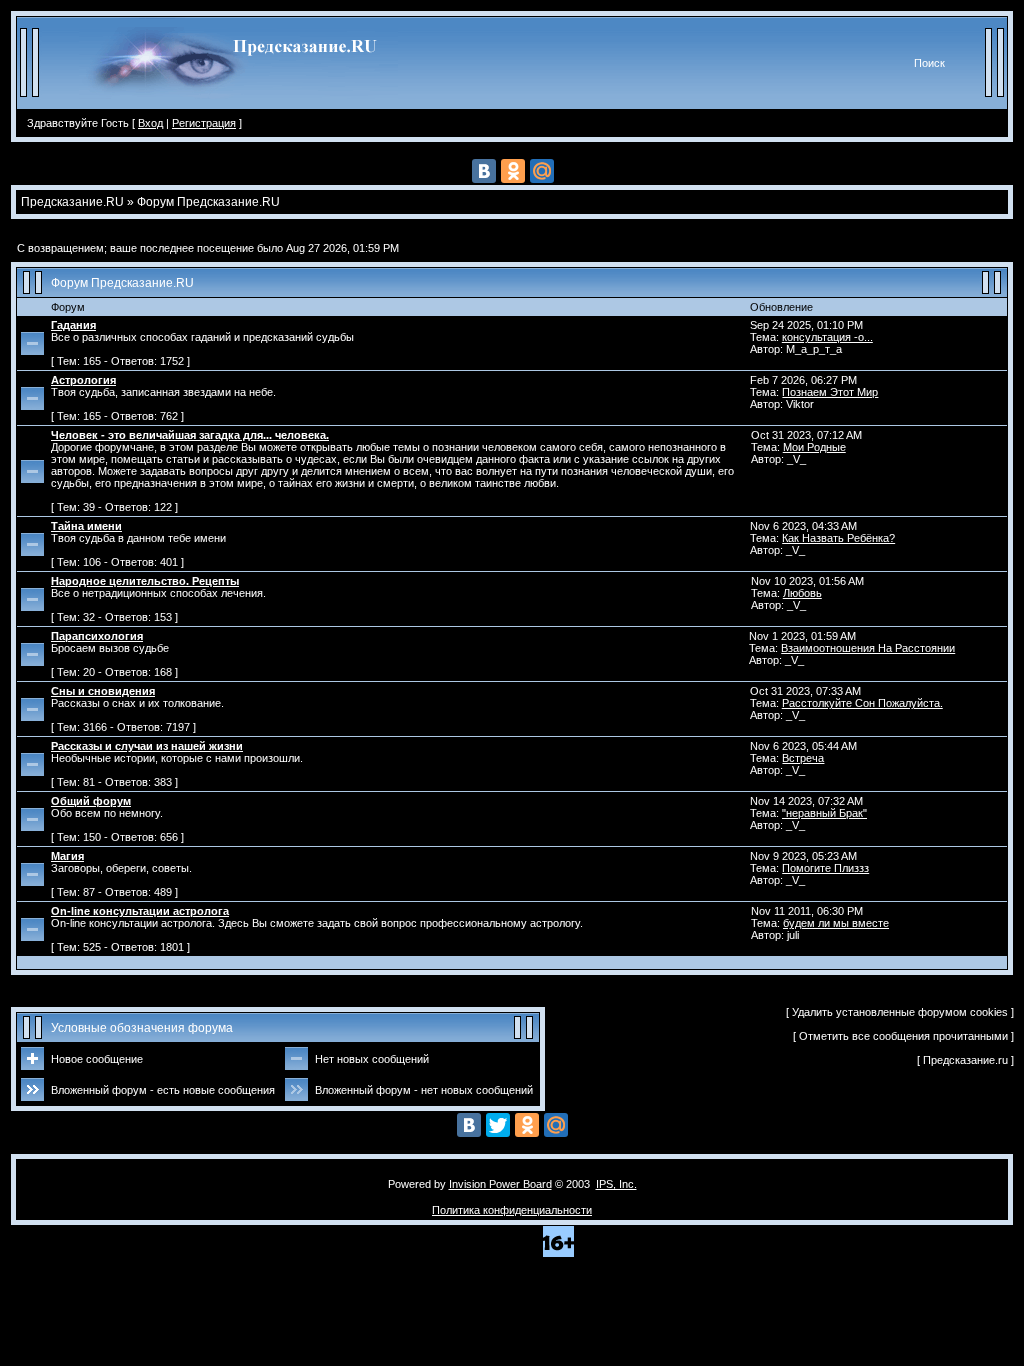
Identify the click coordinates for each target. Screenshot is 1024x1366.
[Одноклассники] (513, 171)
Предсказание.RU (72, 202)
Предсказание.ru (967, 1060)
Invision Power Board (500, 1184)
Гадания (73, 325)
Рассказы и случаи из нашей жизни (147, 746)
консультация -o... (827, 337)
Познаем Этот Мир (830, 392)
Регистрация (204, 123)
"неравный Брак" (824, 813)
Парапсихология (97, 636)
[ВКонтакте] (484, 171)
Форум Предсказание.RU (122, 283)
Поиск (929, 63)
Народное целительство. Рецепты (145, 581)
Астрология (83, 380)
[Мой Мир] (542, 171)
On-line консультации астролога (140, 911)
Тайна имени (86, 526)
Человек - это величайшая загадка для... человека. (190, 435)
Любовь (802, 593)
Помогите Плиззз (825, 868)
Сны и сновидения (103, 691)
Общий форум (91, 801)
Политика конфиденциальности (512, 1210)
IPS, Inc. (616, 1184)
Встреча (803, 758)
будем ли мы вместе (836, 923)
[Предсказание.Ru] (238, 105)
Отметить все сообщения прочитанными (903, 1036)
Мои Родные (814, 447)
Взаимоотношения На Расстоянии (868, 648)
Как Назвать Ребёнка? (838, 538)
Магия (67, 856)
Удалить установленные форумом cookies (900, 1012)
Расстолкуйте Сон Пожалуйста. (862, 703)
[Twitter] (498, 1125)
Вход (150, 123)
